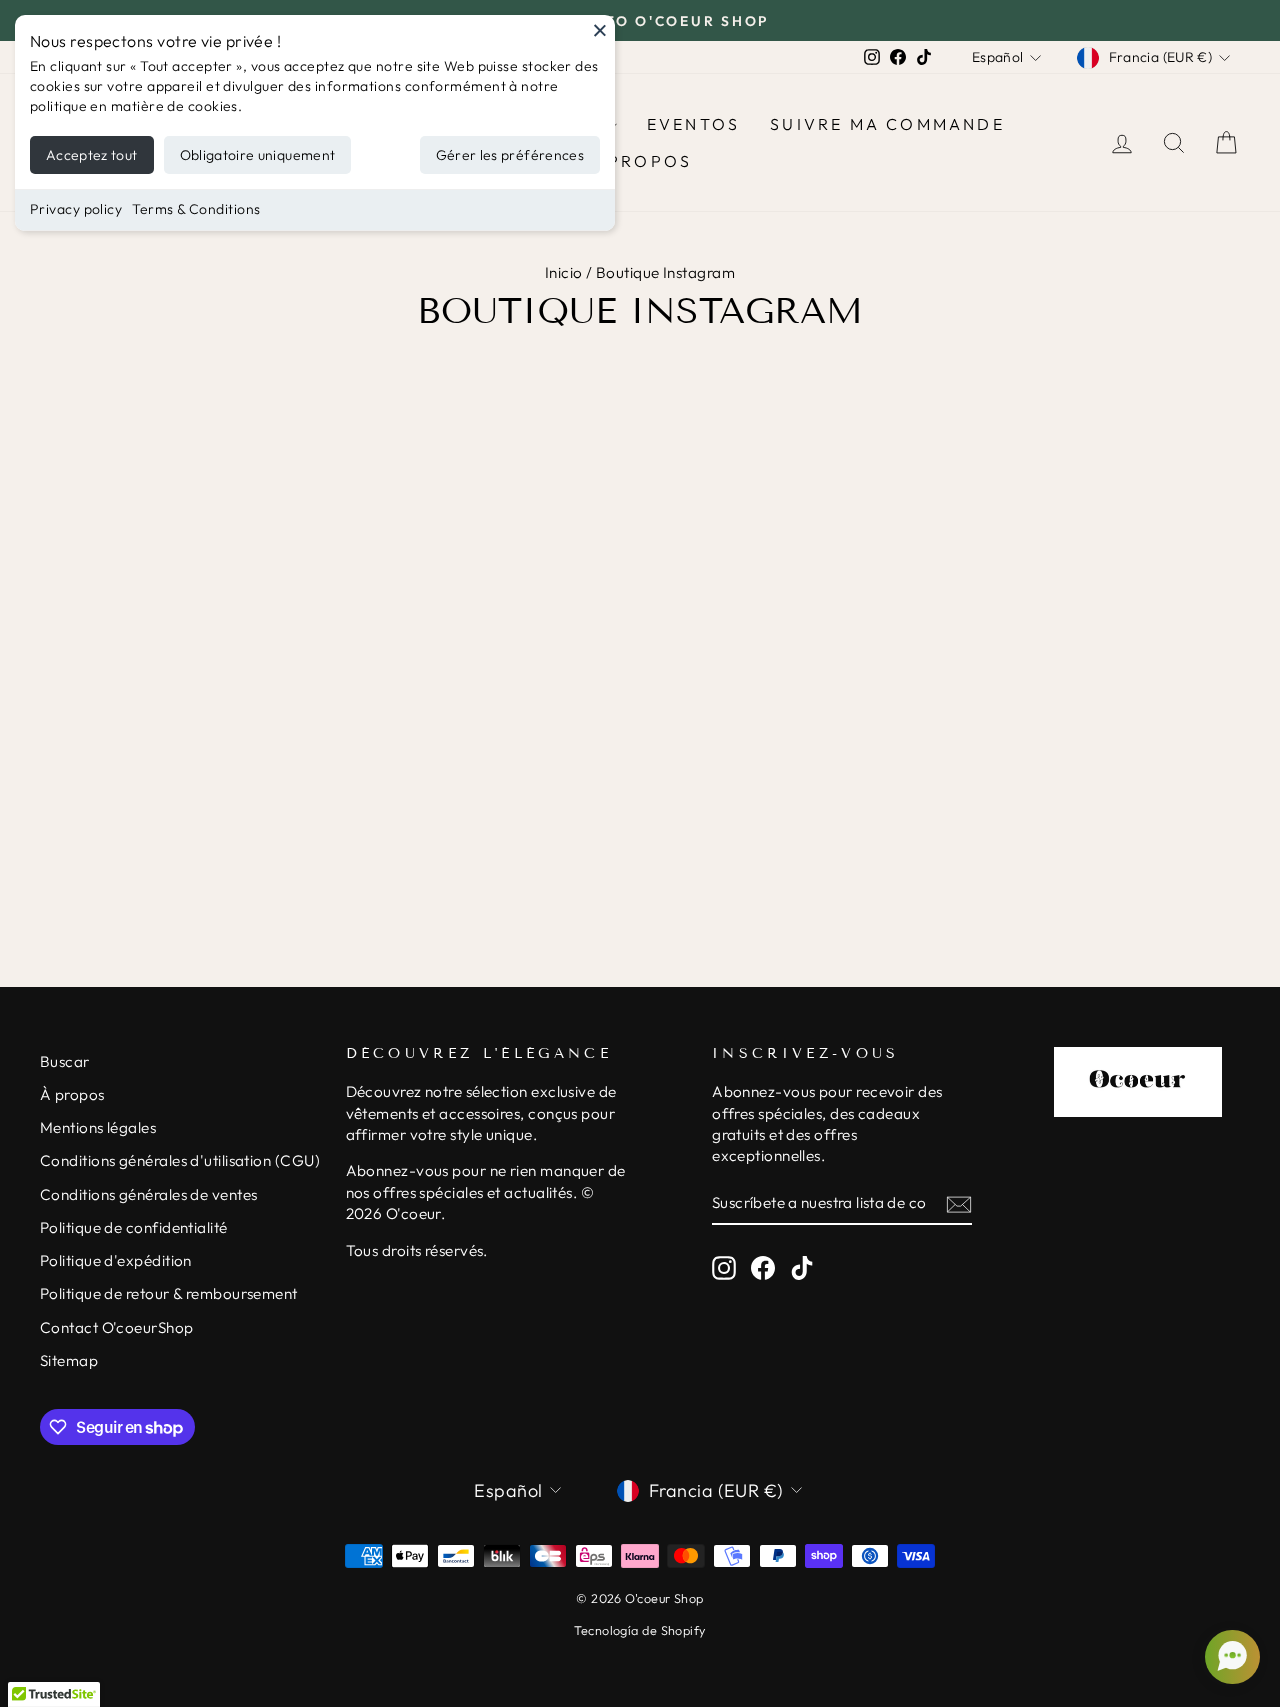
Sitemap (69, 1360)
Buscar (65, 1061)
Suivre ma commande (887, 124)
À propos (640, 161)
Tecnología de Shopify (639, 1630)
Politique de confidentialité (134, 1227)
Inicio (564, 272)
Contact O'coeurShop (117, 1327)
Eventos (693, 124)
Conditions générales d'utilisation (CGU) (180, 1160)
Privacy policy (76, 209)
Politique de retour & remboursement (169, 1293)
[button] (1230, 1657)
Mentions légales (98, 1127)
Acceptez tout (92, 155)
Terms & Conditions (196, 209)
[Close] (600, 30)
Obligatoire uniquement (258, 155)
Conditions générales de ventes (149, 1194)
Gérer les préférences (510, 155)
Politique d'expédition (116, 1260)
